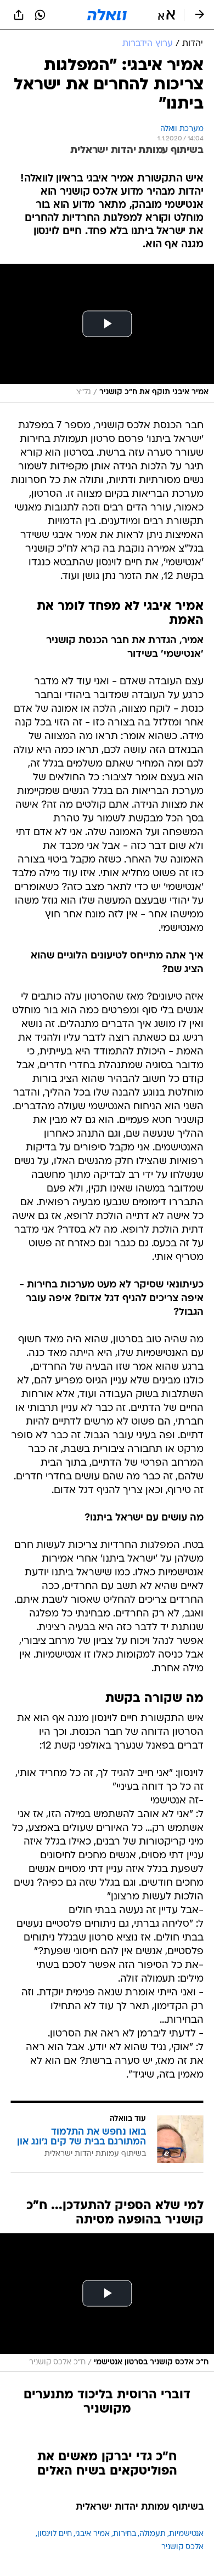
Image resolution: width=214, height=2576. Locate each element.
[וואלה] (107, 15)
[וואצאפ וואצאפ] (40, 15)
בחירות (125, 2534)
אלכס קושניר (182, 2547)
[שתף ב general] (19, 15)
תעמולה (153, 2534)
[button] (167, 15)
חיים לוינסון (55, 2534)
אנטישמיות (186, 2534)
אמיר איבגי (92, 2534)
